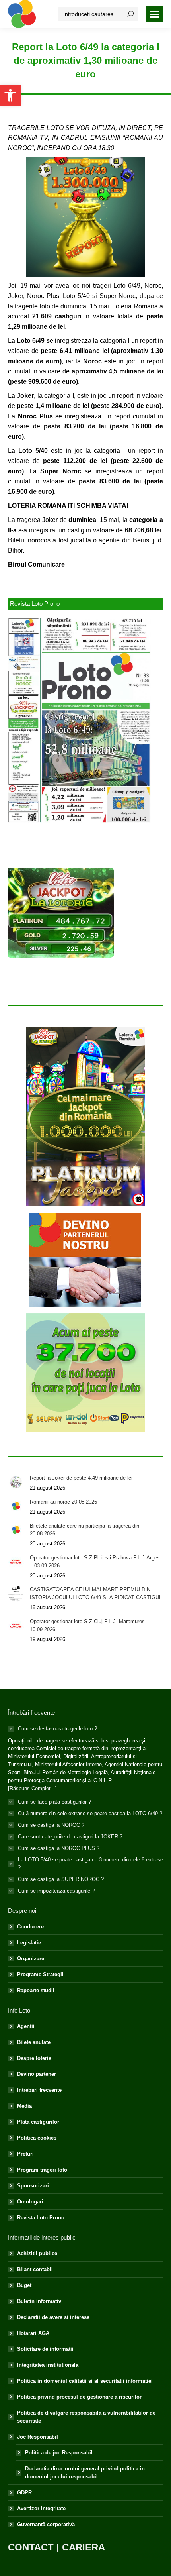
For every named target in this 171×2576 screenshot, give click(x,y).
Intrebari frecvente (39, 2090)
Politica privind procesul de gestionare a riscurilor (79, 2397)
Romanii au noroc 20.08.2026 (63, 1502)
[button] (10, 95)
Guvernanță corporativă (46, 2524)
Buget (24, 2285)
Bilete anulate (34, 2042)
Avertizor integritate (41, 2508)
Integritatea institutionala (48, 2365)
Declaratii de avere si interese (53, 2317)
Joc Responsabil (38, 2437)
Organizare (31, 1959)
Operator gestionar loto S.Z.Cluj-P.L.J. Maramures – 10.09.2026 (89, 1625)
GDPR (24, 2493)
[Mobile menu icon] (155, 14)
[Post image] (16, 1482)
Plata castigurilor (38, 2122)
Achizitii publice (37, 2253)
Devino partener (37, 2074)
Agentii (26, 2026)
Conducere (30, 1927)
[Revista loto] (80, 720)
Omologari (30, 2202)
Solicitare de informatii (45, 2349)
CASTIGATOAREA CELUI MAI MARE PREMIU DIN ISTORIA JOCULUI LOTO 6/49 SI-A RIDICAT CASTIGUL (96, 1593)
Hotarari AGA (33, 2333)
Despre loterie (34, 2058)
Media (24, 2106)
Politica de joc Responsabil (59, 2453)
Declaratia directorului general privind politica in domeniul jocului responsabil (85, 2473)
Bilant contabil (35, 2269)
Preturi (25, 2154)
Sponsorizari (33, 2186)
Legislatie (29, 1943)
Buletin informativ (39, 2301)
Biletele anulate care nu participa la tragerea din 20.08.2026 (85, 1530)
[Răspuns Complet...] (32, 1788)
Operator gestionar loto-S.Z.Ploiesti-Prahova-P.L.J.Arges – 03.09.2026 (95, 1562)
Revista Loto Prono (41, 2218)
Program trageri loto (42, 2170)
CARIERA (84, 2547)
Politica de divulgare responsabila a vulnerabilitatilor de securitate (86, 2417)
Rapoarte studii (36, 1990)
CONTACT (31, 2547)
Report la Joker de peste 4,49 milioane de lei (81, 1478)
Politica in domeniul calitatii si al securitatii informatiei (85, 2381)
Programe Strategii (40, 1974)
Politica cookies (37, 2138)
